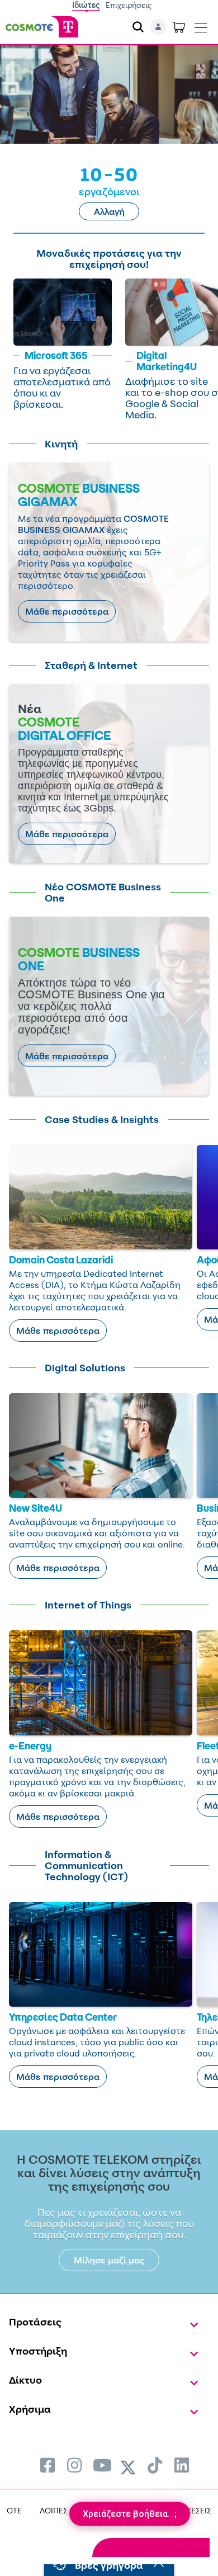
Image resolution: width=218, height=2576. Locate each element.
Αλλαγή (109, 211)
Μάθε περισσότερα (67, 611)
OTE (14, 2510)
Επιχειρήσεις (129, 5)
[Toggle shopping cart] (179, 27)
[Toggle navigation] (201, 25)
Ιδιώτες (86, 5)
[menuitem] (48, 2465)
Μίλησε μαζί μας (109, 2260)
